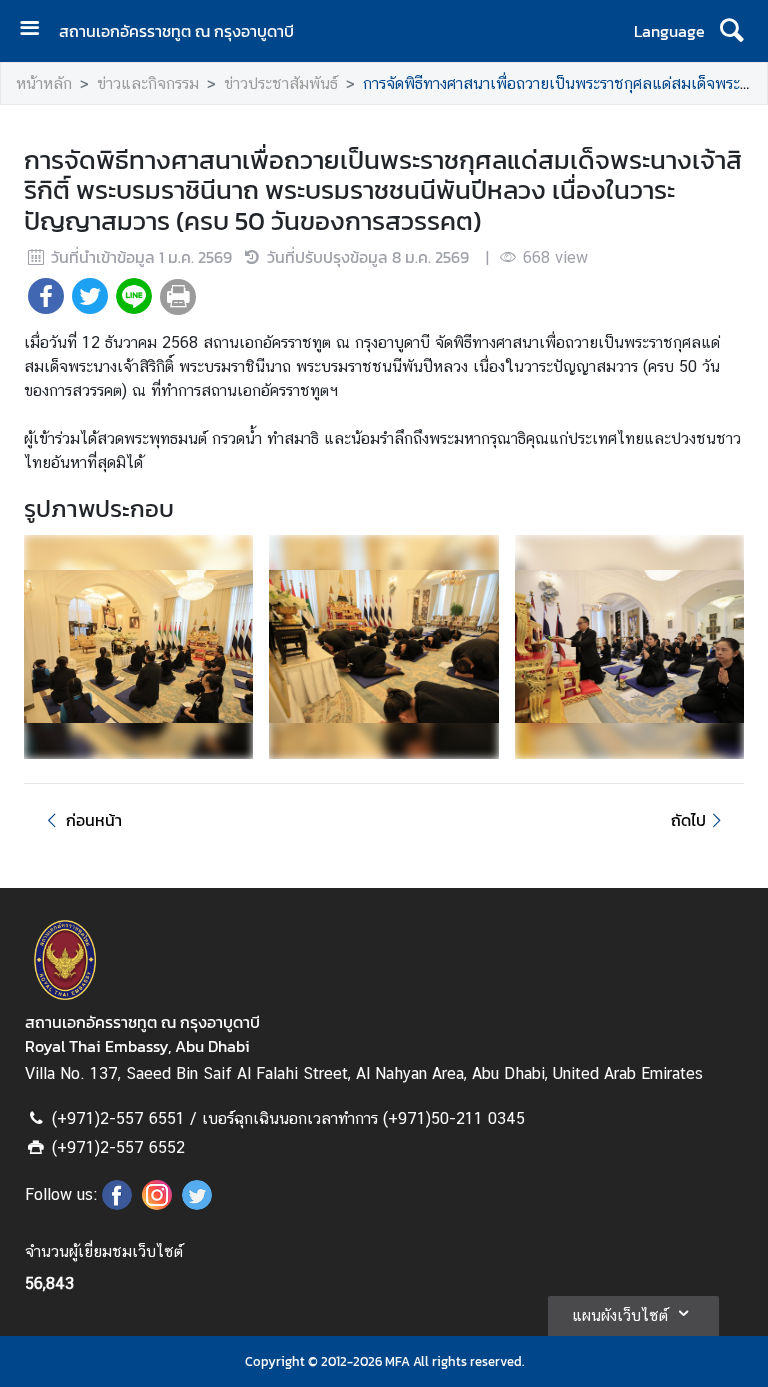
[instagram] (157, 1204)
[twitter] (197, 1204)
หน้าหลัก (44, 83)
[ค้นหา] (731, 31)
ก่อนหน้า (94, 820)
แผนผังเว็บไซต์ (620, 1315)
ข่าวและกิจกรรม (148, 83)
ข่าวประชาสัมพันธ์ (281, 83)
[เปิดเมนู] (37, 30)
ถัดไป (688, 820)
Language (669, 31)
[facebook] (117, 1204)
